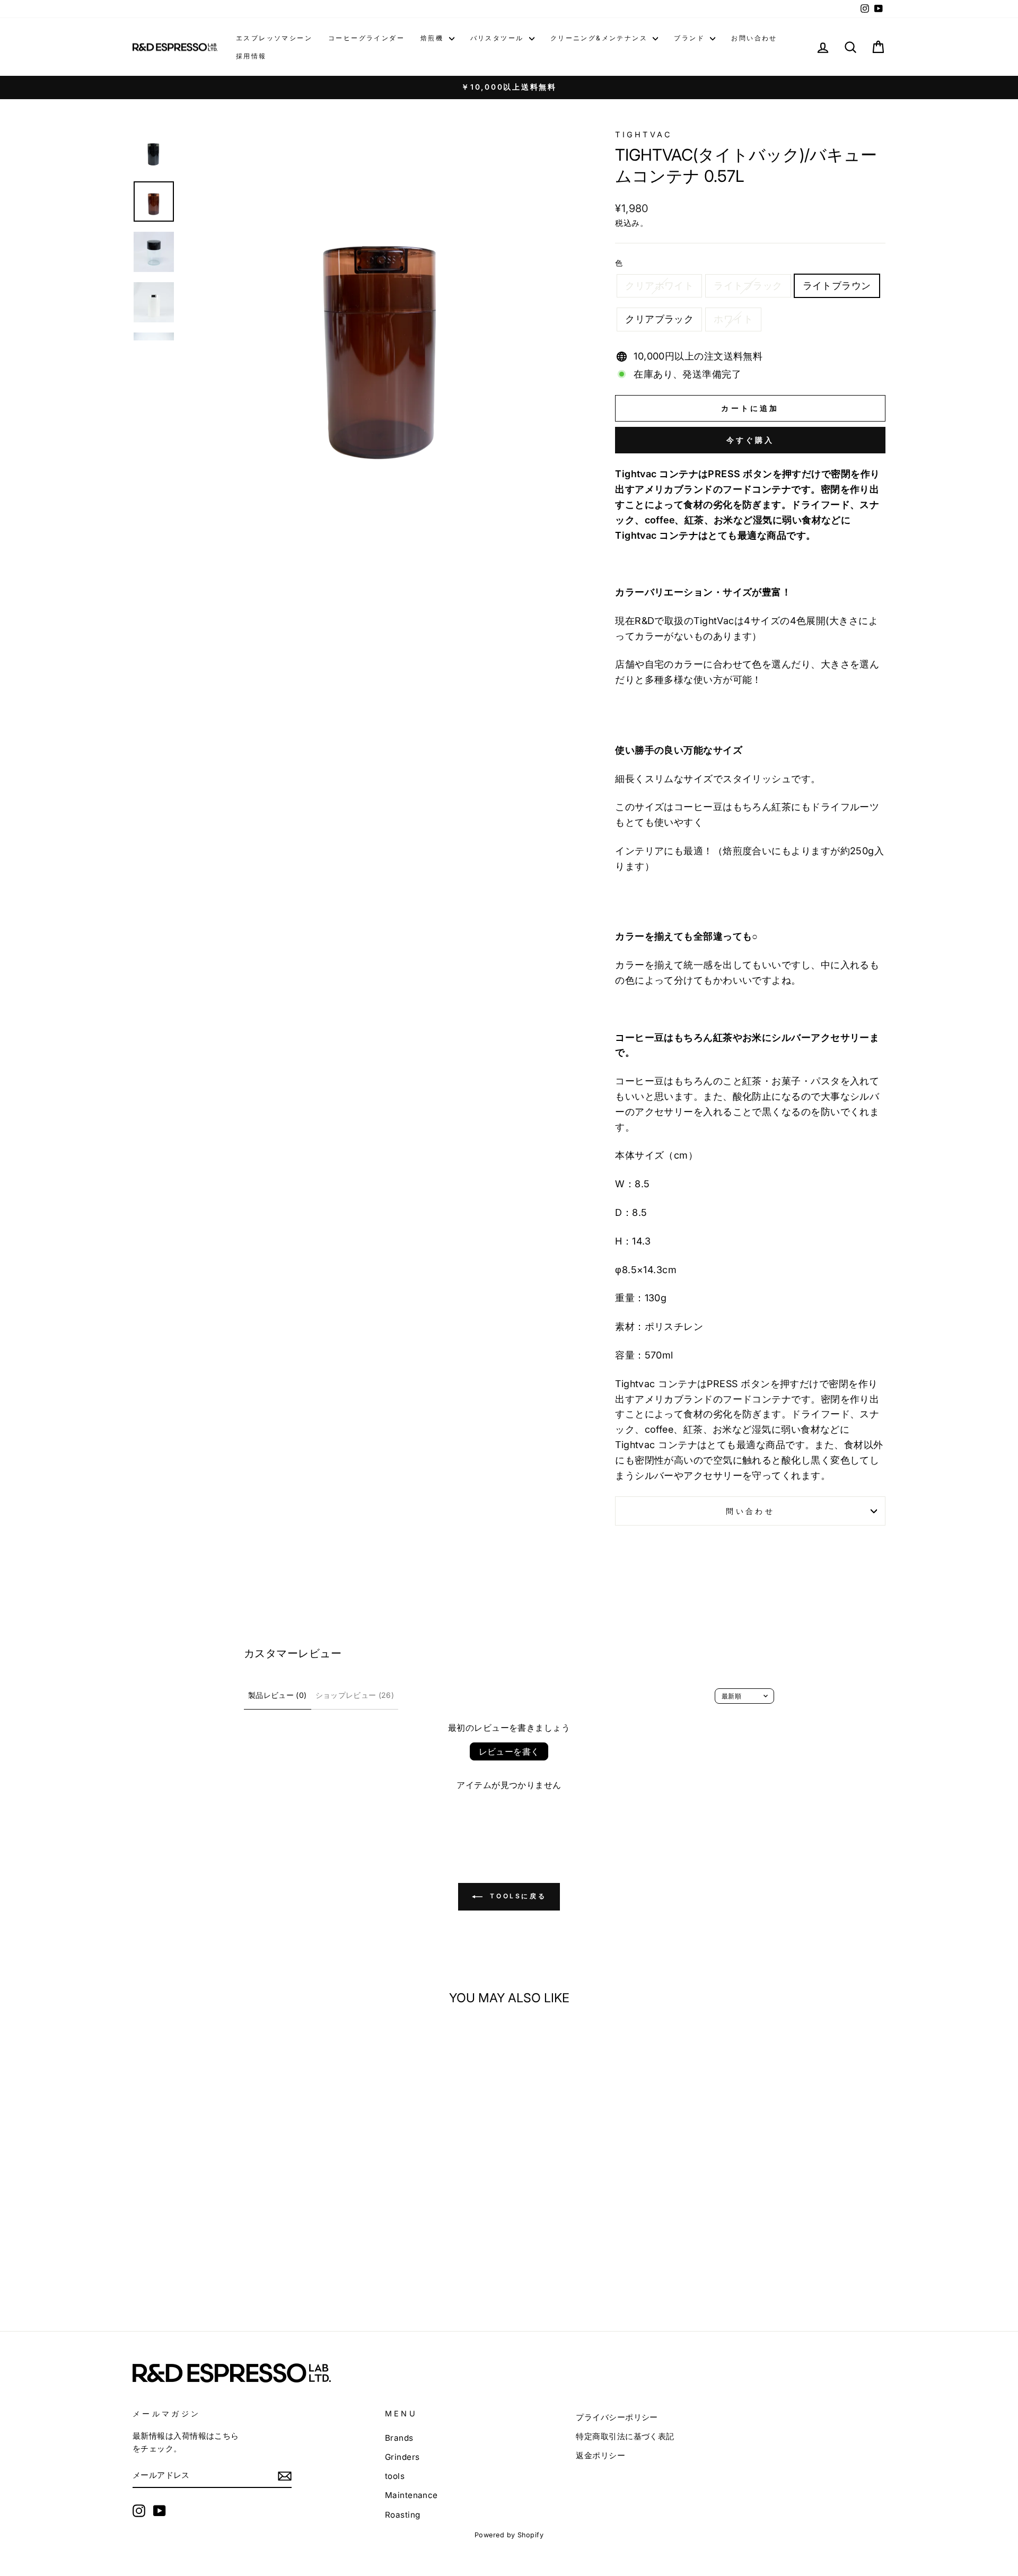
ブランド (691, 38)
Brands (399, 2438)
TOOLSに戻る (516, 1896)
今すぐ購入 (751, 440)
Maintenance (411, 2495)
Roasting (403, 2515)
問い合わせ (750, 1511)
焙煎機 (433, 38)
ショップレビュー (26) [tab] (355, 1695)
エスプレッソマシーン (274, 38)
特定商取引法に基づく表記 (625, 2436)
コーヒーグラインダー (366, 38)
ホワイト (733, 319)
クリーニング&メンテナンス (600, 38)
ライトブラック (748, 286)
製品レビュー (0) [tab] (278, 1695)
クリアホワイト (659, 286)
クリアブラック (659, 319)
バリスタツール (498, 38)
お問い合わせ (754, 38)
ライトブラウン (837, 286)
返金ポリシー (600, 2455)
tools (395, 2476)
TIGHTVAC (649, 134)
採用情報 (251, 56)
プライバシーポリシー (617, 2417)
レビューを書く (509, 1751)
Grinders (402, 2457)
